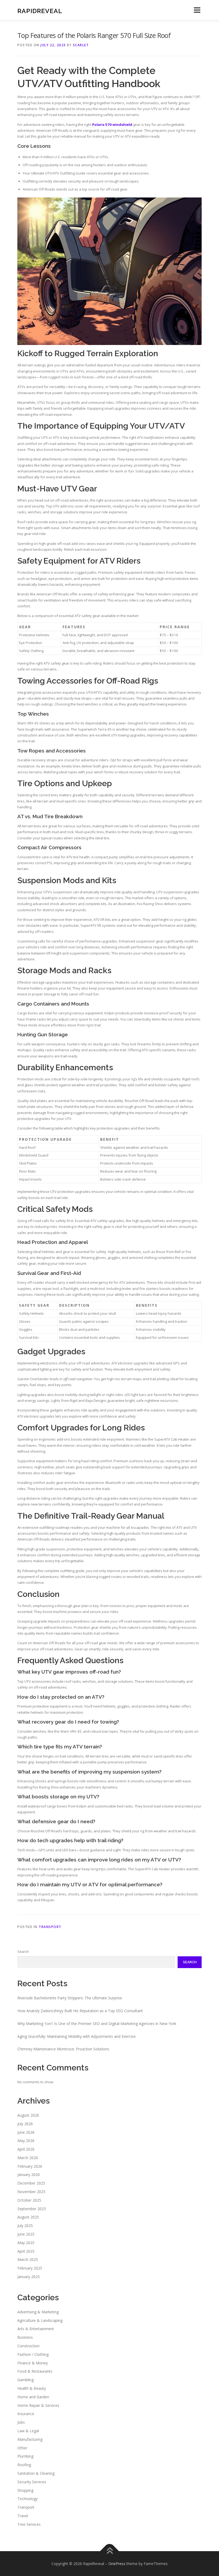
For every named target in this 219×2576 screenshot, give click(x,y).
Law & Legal (28, 2431)
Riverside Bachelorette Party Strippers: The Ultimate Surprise (70, 1998)
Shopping (25, 2490)
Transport (50, 1927)
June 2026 (26, 2132)
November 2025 (31, 2192)
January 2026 (29, 2175)
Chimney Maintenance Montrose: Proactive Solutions (63, 2049)
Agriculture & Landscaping (40, 2320)
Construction (28, 2346)
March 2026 (28, 2158)
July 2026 (25, 2124)
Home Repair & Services (38, 2405)
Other (22, 2448)
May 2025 (26, 2243)
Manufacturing (30, 2439)
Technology (28, 2499)
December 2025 (31, 2183)
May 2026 (26, 2141)
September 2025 (32, 2209)
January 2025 (29, 2277)
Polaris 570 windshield (112, 125)
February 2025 (30, 2268)
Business (25, 2337)
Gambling (26, 2380)
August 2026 (28, 2115)
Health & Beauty (32, 2388)
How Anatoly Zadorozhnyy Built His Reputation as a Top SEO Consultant (80, 2011)
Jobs (21, 2422)
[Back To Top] (110, 2551)
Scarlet (81, 45)
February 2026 (30, 2166)
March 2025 (28, 2259)
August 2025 (28, 2217)
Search (23, 1952)
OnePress (117, 2564)
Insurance (26, 2414)
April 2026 (26, 2149)
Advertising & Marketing (38, 2312)
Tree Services (29, 2524)
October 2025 (29, 2200)
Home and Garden (33, 2397)
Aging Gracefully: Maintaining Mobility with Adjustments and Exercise (77, 2036)
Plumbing (25, 2456)
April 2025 (26, 2251)
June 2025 (26, 2234)
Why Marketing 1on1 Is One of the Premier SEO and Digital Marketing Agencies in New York (97, 2024)
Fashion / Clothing (33, 2354)
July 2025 (25, 2226)
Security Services (32, 2482)
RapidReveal (40, 11)
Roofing (24, 2465)
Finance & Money (33, 2363)
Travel (23, 2516)
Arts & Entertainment (36, 2329)
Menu (197, 10)
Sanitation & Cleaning (36, 2473)
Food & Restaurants (35, 2371)
